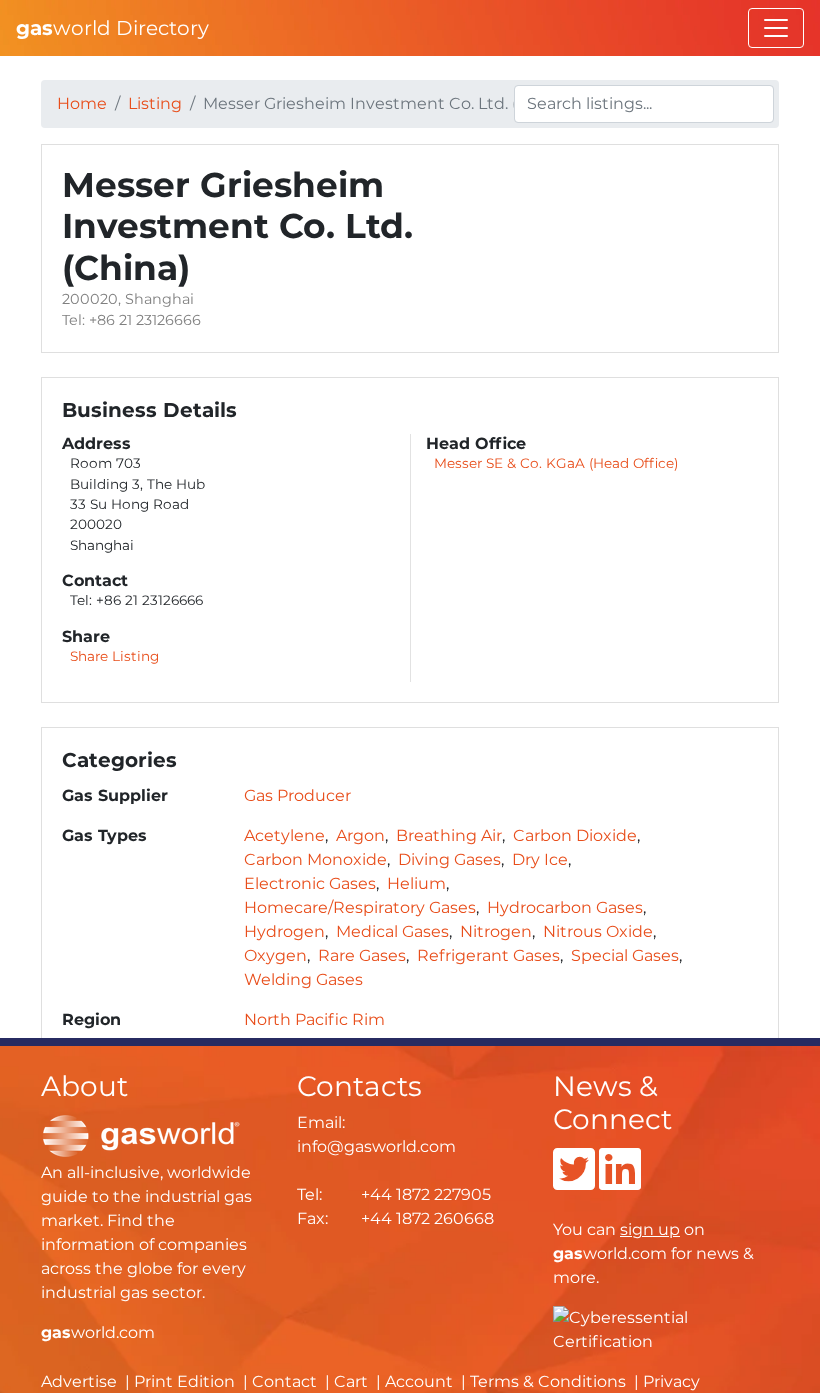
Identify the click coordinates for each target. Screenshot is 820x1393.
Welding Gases (303, 979)
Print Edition (184, 1381)
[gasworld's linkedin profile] (620, 1181)
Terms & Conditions (548, 1381)
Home (82, 103)
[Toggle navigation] (776, 28)
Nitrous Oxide (598, 931)
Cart (351, 1381)
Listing (155, 103)
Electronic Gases (310, 883)
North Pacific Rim (314, 1019)
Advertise (79, 1381)
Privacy (671, 1381)
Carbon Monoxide (315, 859)
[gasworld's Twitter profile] (574, 1181)
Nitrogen (496, 931)
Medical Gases (392, 931)
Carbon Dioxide (575, 835)
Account (419, 1381)
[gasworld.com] (141, 1135)
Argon (360, 835)
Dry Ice (540, 859)
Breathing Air (449, 835)
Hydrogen (284, 931)
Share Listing (114, 656)
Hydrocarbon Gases (565, 907)
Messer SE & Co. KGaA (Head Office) (556, 463)
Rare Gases (362, 955)
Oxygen (275, 955)
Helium (416, 883)
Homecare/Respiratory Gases (360, 907)
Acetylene (284, 835)
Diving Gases (449, 859)
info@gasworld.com (376, 1146)
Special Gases (625, 955)
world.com (98, 1332)
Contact (284, 1381)
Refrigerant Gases (488, 955)
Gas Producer (297, 795)
